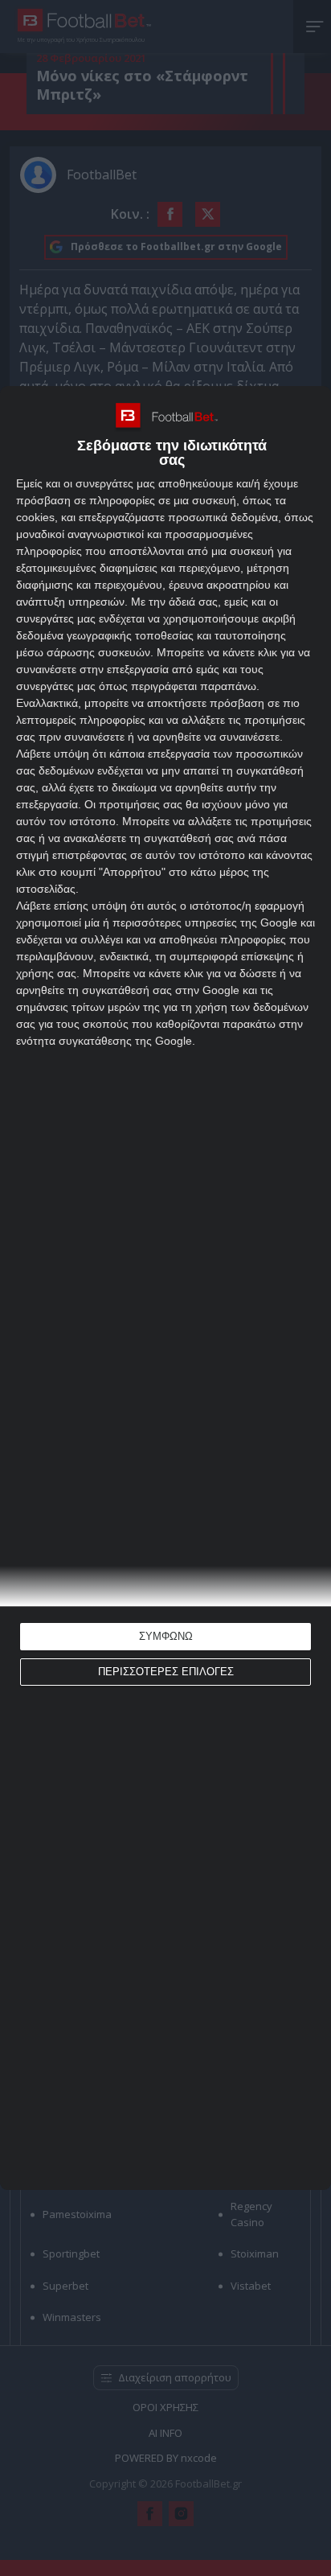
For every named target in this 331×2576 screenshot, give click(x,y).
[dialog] (165, 1288)
